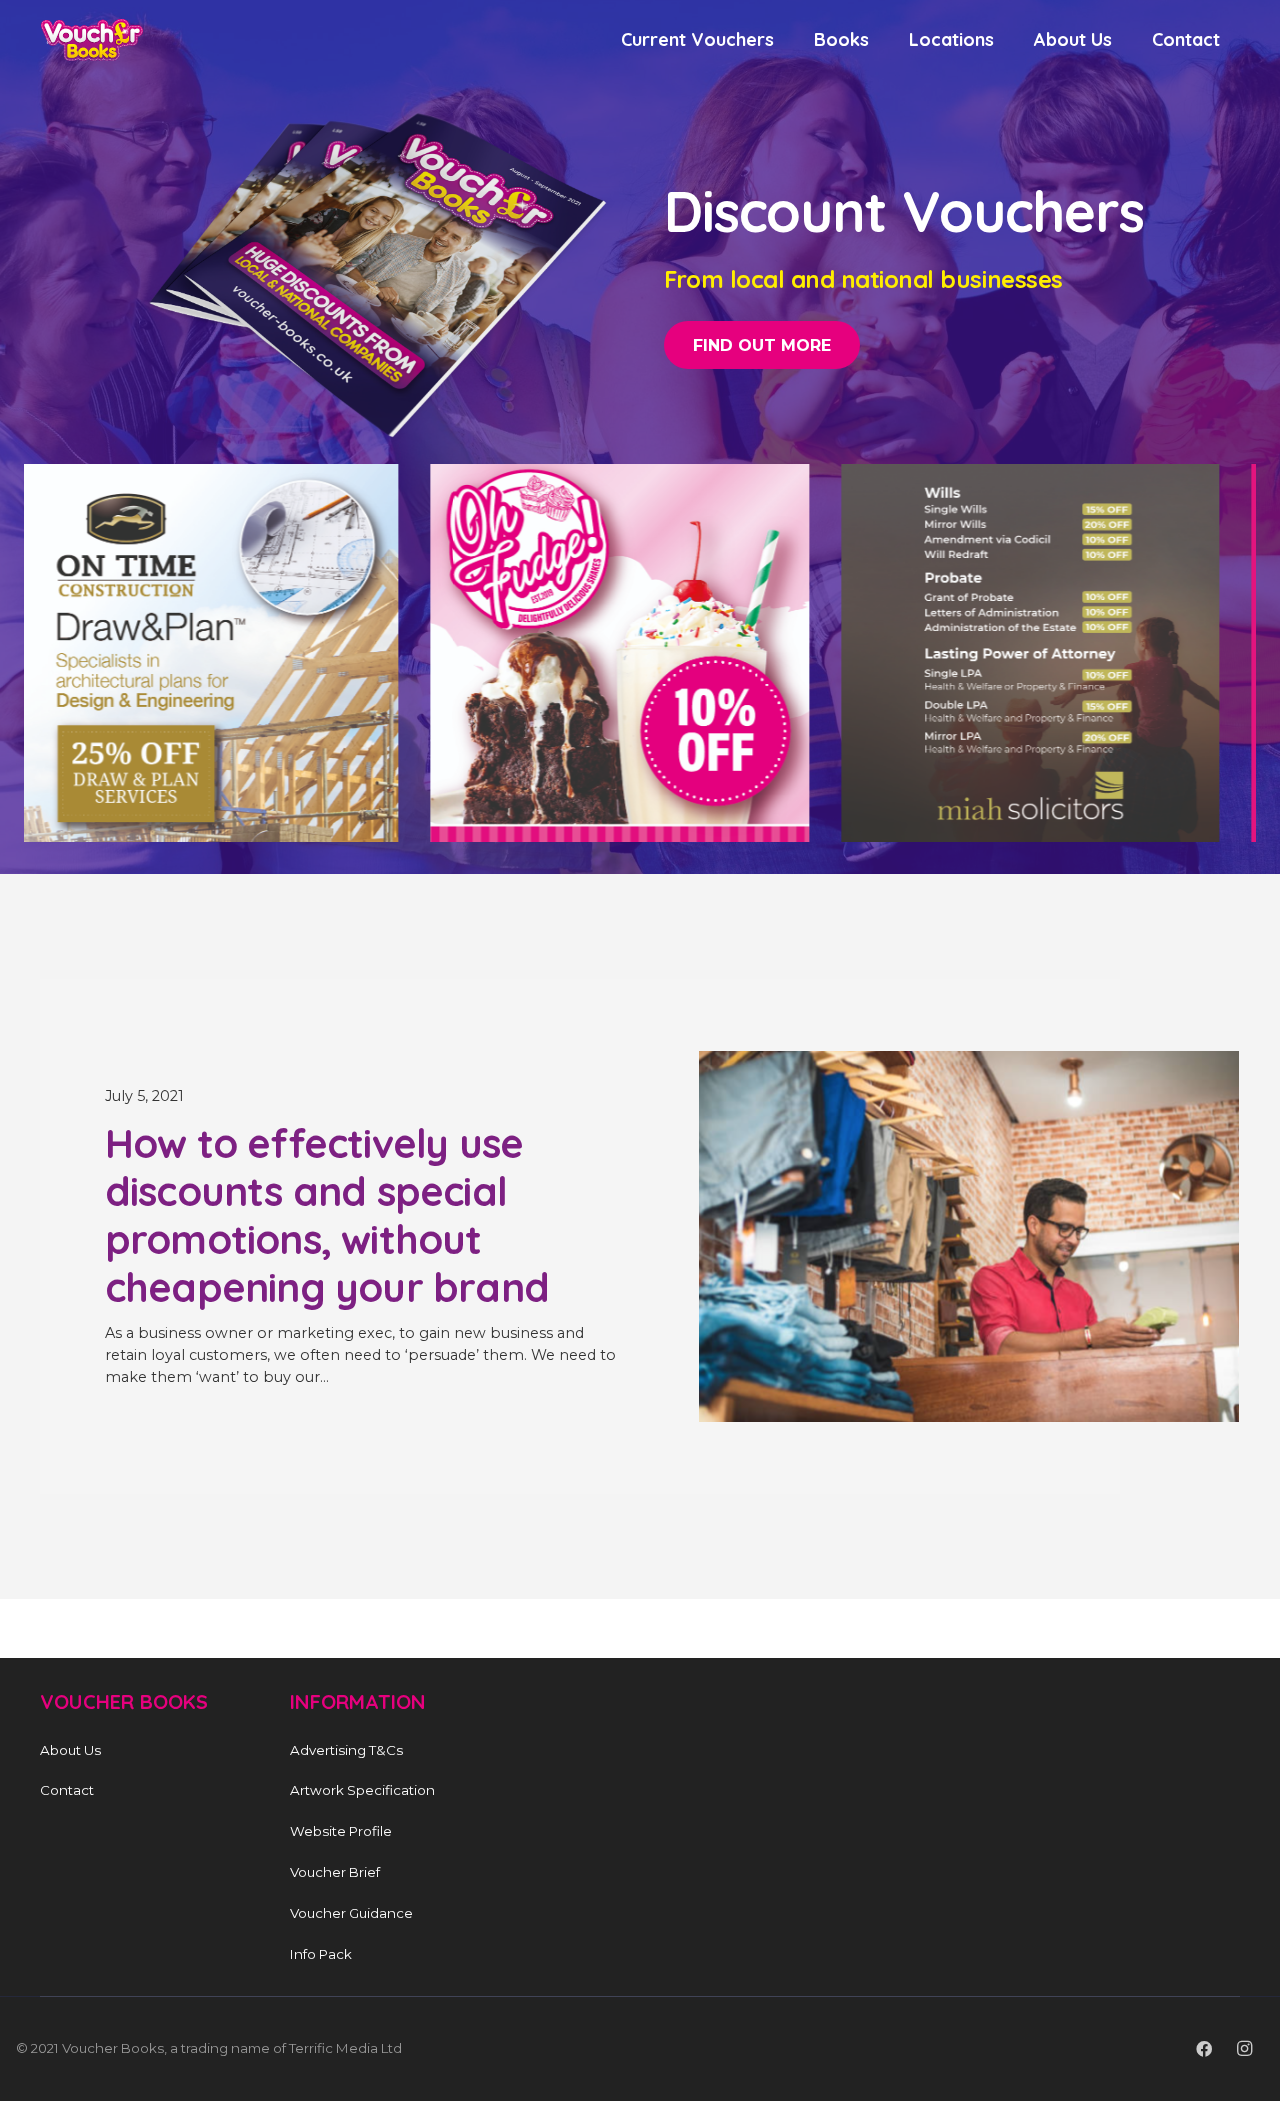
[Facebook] (1204, 2049)
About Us (70, 1750)
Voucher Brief (335, 1872)
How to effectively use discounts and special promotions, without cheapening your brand (327, 1215)
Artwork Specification (362, 1791)
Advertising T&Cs (346, 1750)
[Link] (92, 40)
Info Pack (321, 1954)
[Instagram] (1244, 2049)
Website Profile (341, 1832)
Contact (67, 1791)
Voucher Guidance (351, 1913)
